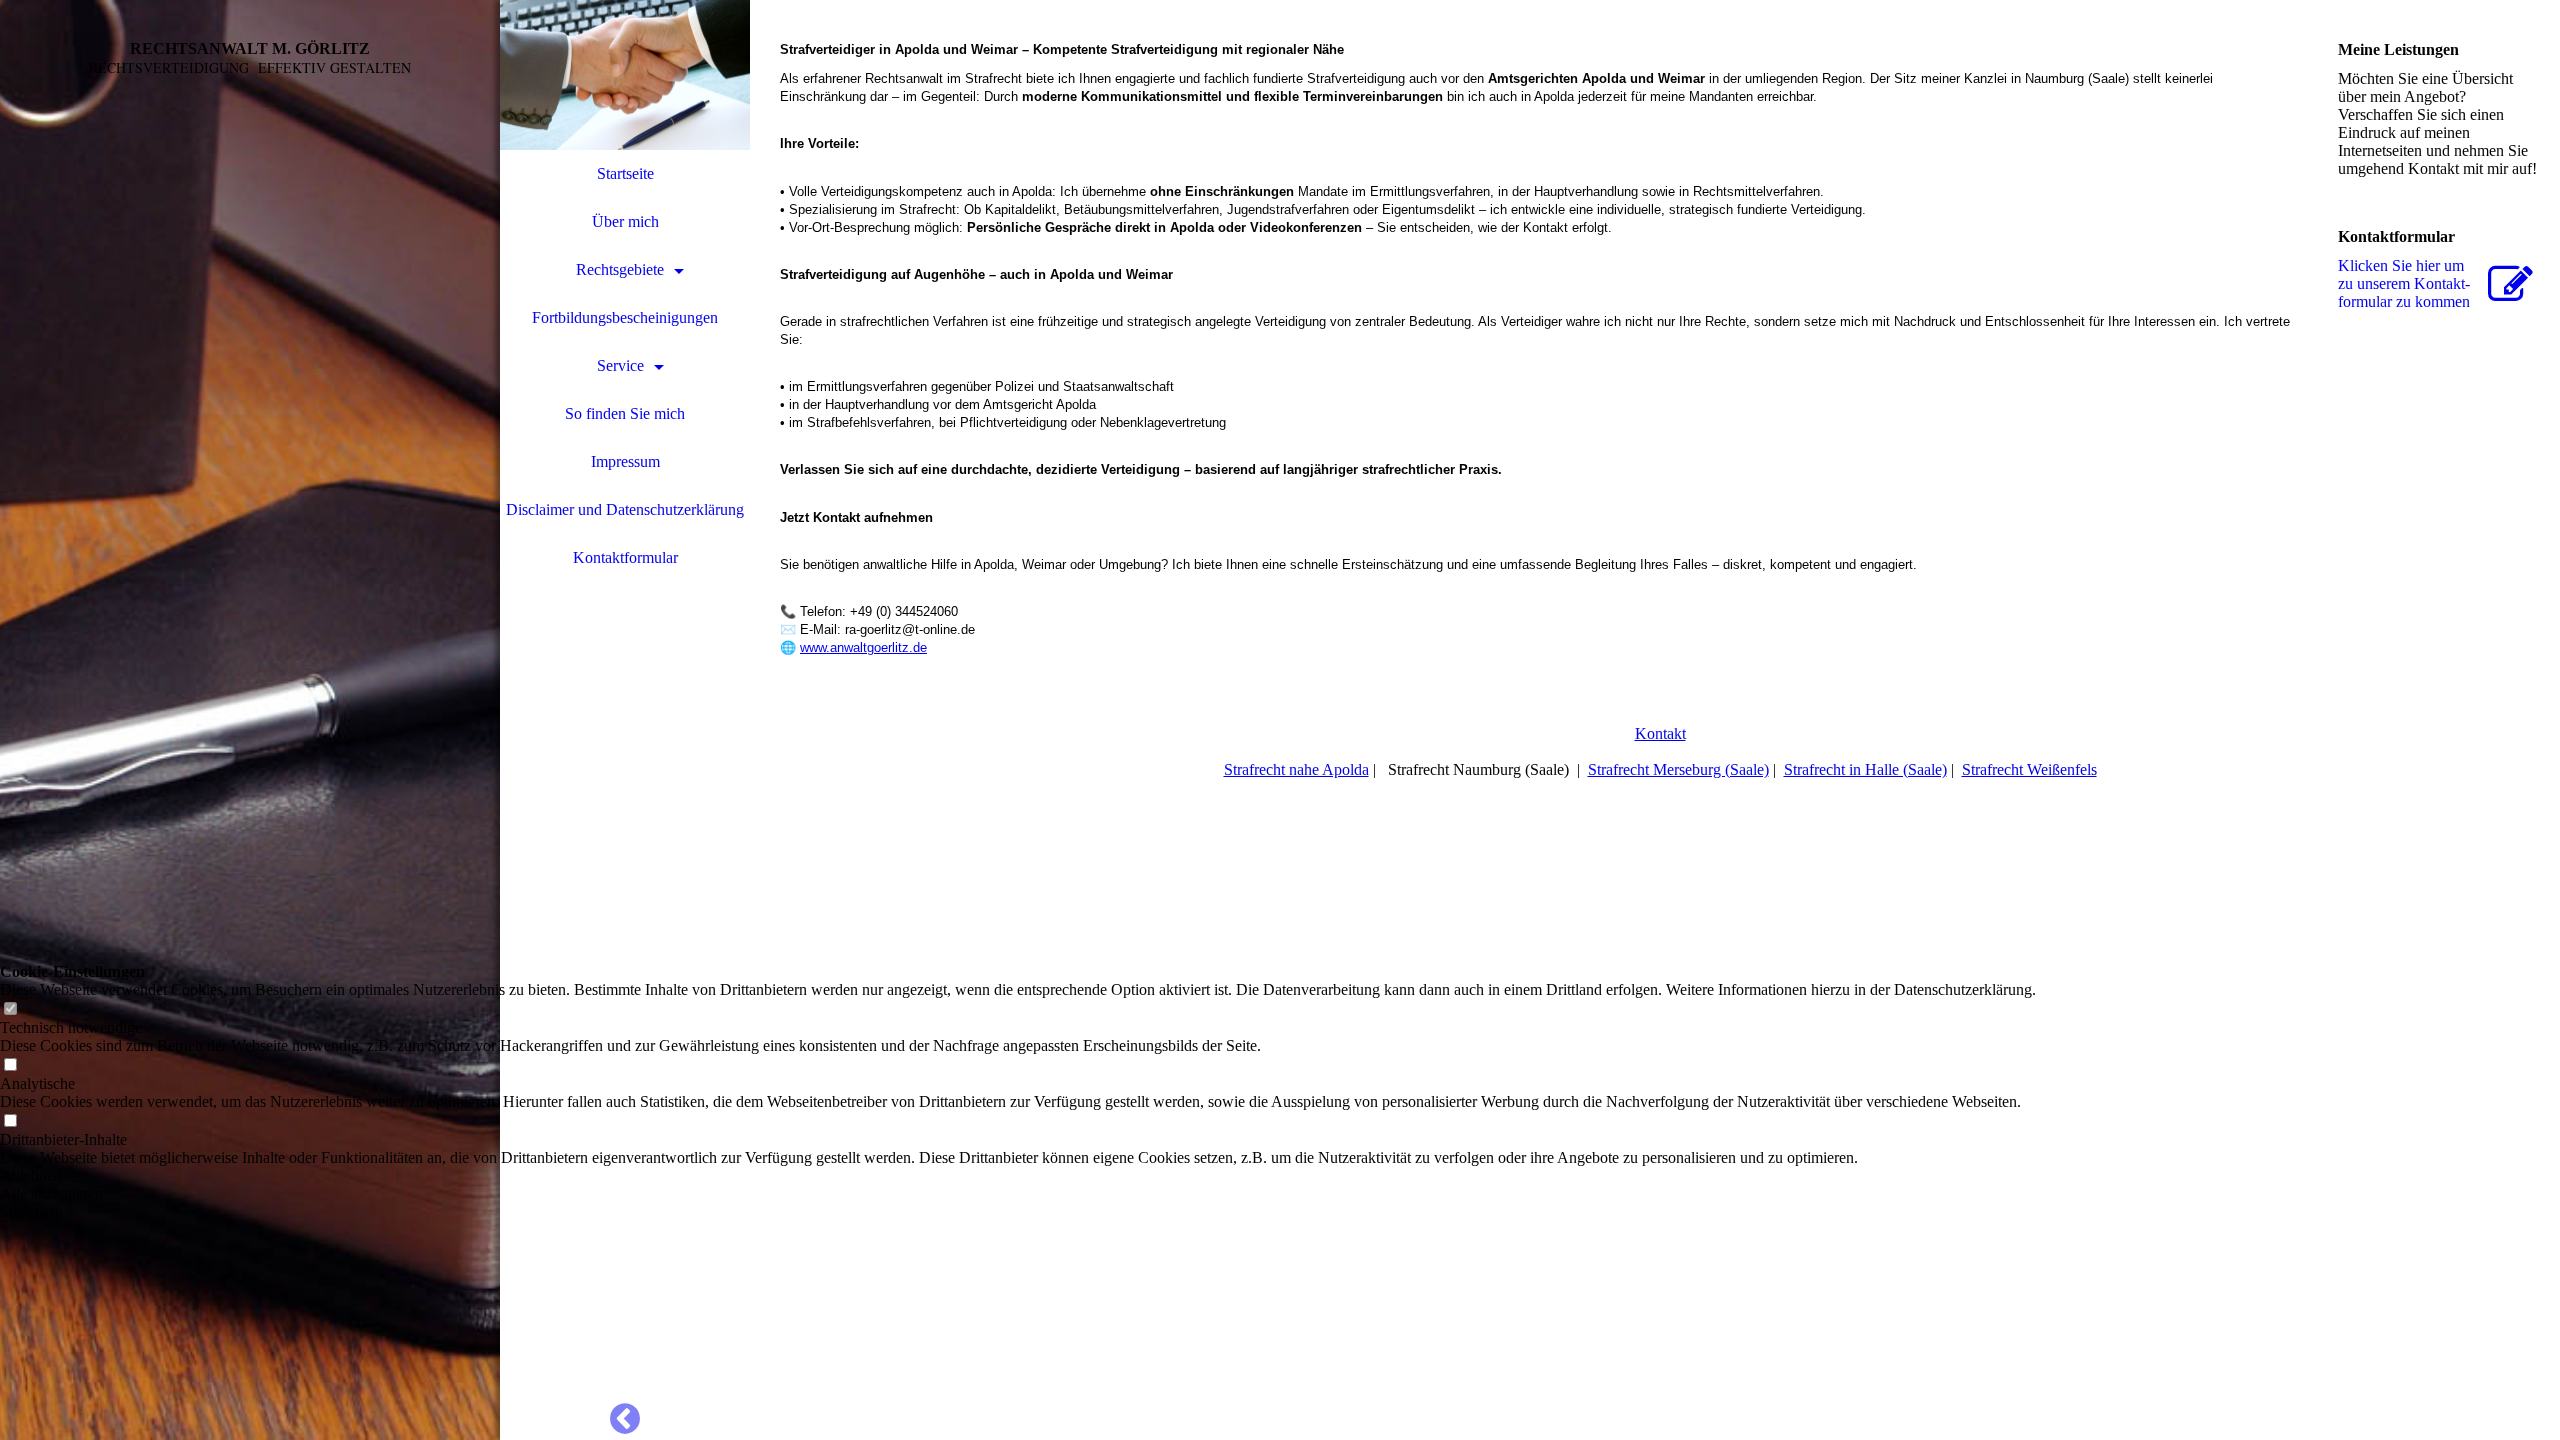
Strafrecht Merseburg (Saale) (1678, 769)
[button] (1018, 1176)
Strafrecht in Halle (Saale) (1865, 769)
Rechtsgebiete (620, 269)
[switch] (10, 1009)
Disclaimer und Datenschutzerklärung (625, 509)
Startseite (625, 173)
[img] (250, 720)
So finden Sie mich (625, 413)
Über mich (625, 221)
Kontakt (1660, 733)
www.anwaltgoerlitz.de (863, 647)
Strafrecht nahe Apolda (1296, 769)
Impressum (625, 461)
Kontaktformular (625, 557)
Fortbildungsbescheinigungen (625, 317)
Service (620, 365)
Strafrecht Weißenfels (2029, 769)
